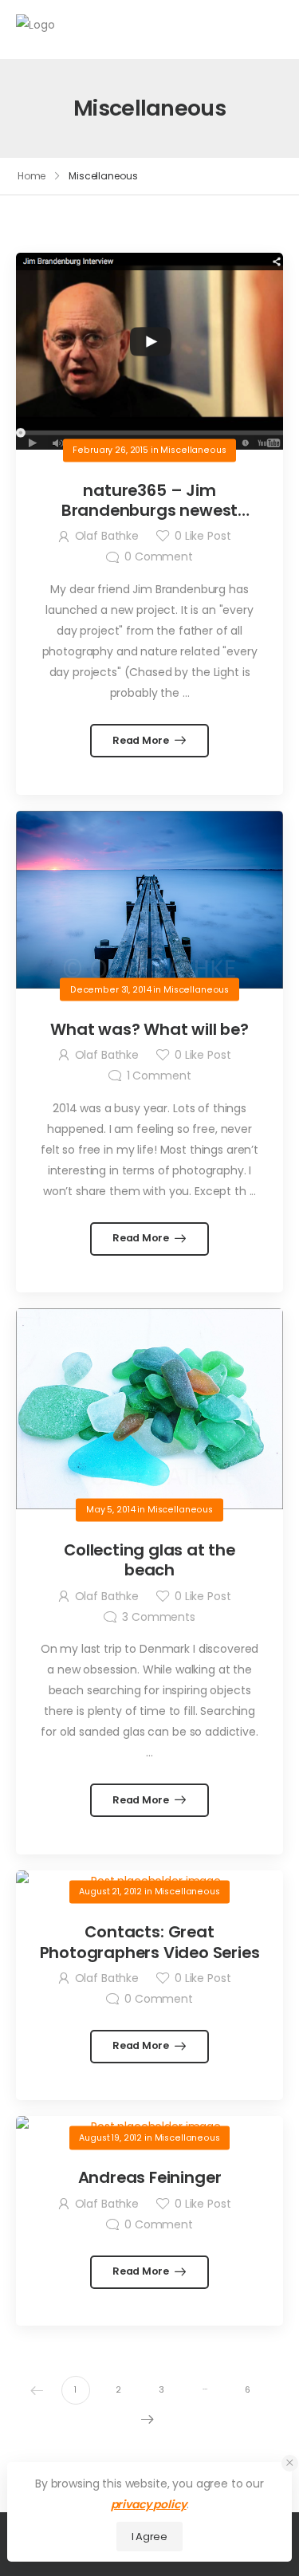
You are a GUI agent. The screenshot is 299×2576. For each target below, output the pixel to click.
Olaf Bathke (107, 536)
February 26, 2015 (110, 450)
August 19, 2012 (110, 2137)
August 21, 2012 (110, 1892)
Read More (142, 740)
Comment (159, 556)
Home (32, 176)
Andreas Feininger (150, 2177)
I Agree (149, 2537)
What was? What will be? (149, 1029)
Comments (159, 1617)
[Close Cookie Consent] (290, 2463)
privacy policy (149, 2504)
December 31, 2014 (111, 989)
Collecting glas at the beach (149, 1560)
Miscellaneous (193, 450)
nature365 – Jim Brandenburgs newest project (149, 511)
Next (148, 2419)
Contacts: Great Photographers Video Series (150, 1942)
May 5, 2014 (110, 1510)
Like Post (203, 536)
